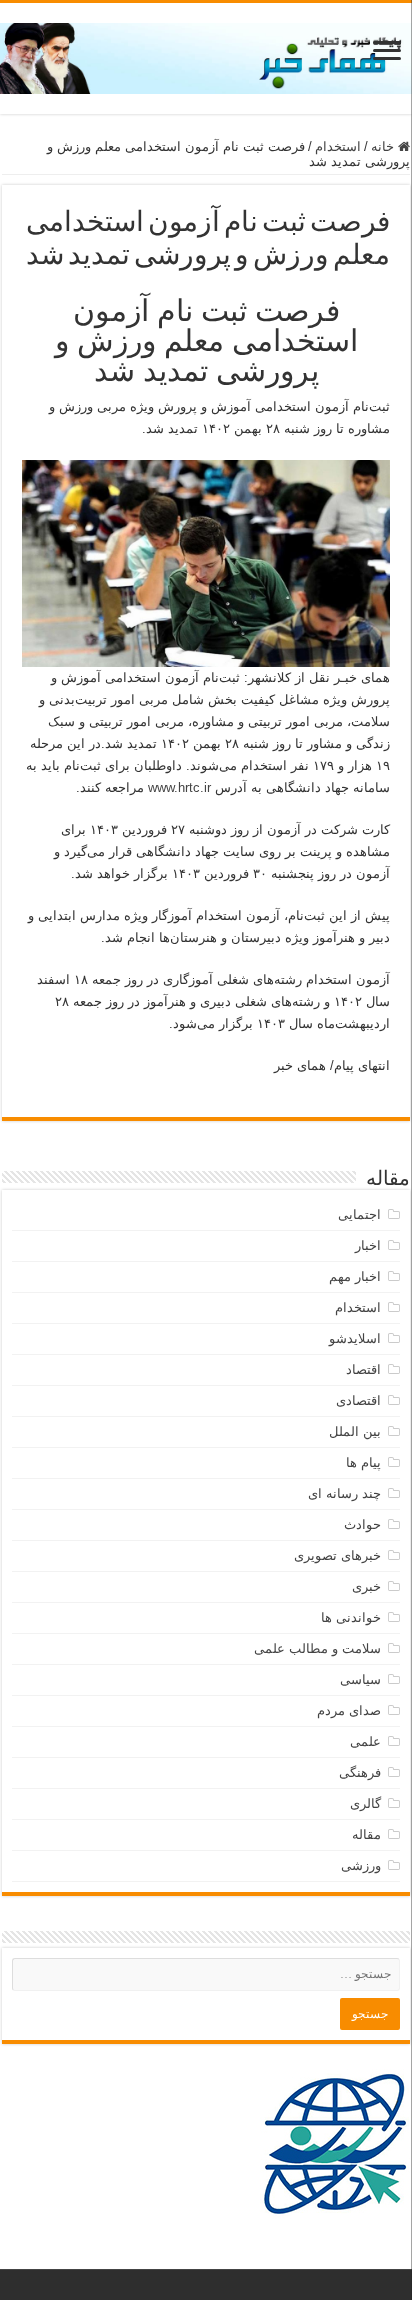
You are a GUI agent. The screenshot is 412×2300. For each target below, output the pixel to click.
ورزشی (361, 1865)
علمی (365, 1741)
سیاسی (360, 1679)
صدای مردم (349, 1710)
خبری (366, 1586)
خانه (384, 146)
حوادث (362, 1524)
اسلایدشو (355, 1338)
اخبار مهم (355, 1276)
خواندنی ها (351, 1617)
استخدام (338, 146)
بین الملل (355, 1431)
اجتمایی (359, 1214)
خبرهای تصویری (337, 1555)
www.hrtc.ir (179, 787)
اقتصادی (358, 1400)
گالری (365, 1803)
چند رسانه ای (344, 1493)
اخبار (368, 1245)
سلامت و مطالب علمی (317, 1648)
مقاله (366, 1834)
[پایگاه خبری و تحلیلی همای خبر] (206, 55)
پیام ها (363, 1462)
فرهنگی (360, 1772)
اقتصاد (363, 1369)
